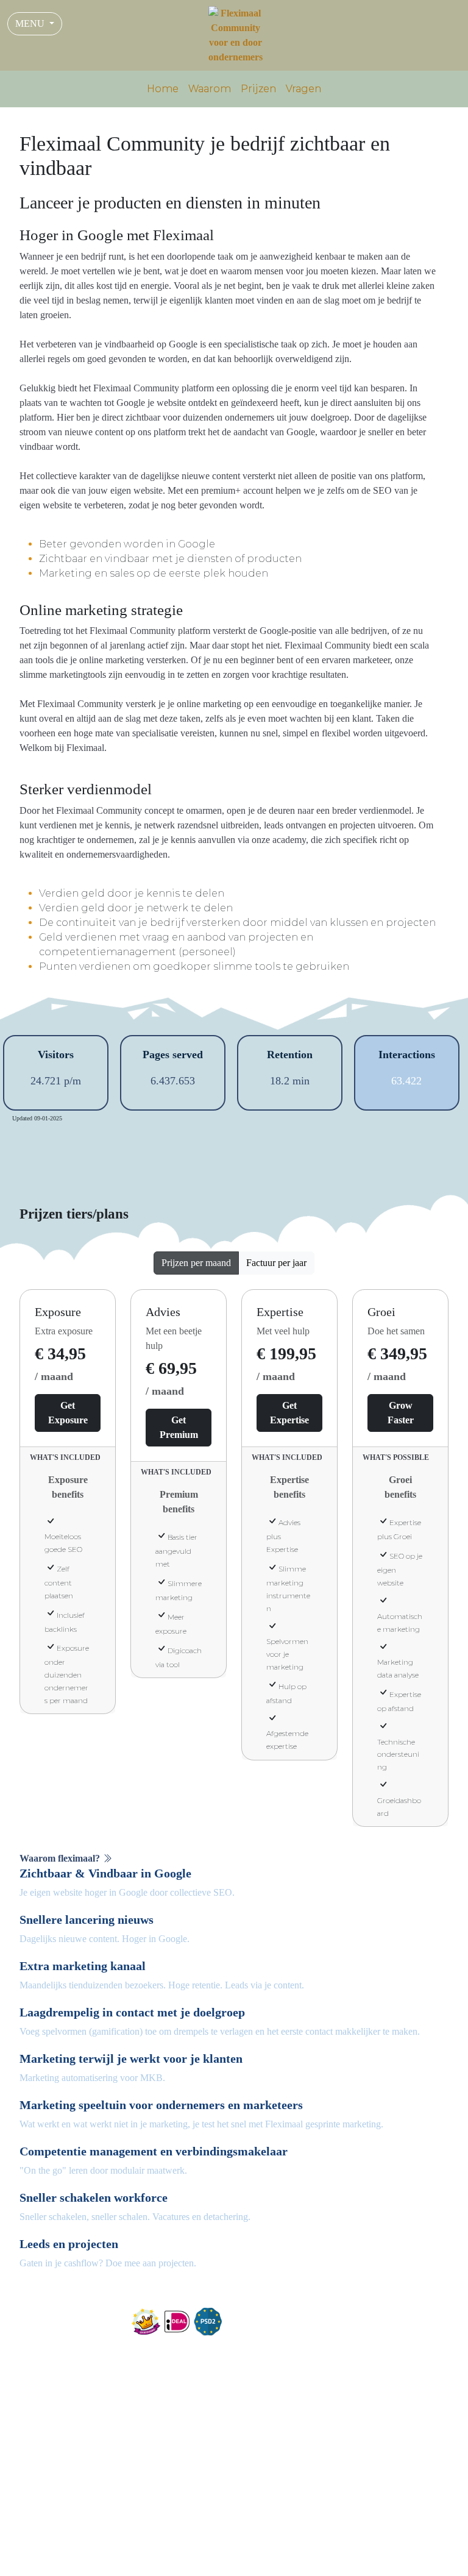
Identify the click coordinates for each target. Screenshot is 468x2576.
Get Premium (179, 1427)
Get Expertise (289, 1413)
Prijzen (258, 89)
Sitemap (429, 2557)
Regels (428, 2543)
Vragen (303, 89)
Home (163, 89)
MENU (31, 23)
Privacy (393, 2543)
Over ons (260, 2338)
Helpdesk (387, 2557)
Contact (258, 2353)
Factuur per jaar (276, 1263)
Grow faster (401, 1413)
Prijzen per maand (196, 1263)
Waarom (210, 89)
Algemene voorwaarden (322, 2543)
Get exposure (68, 1413)
